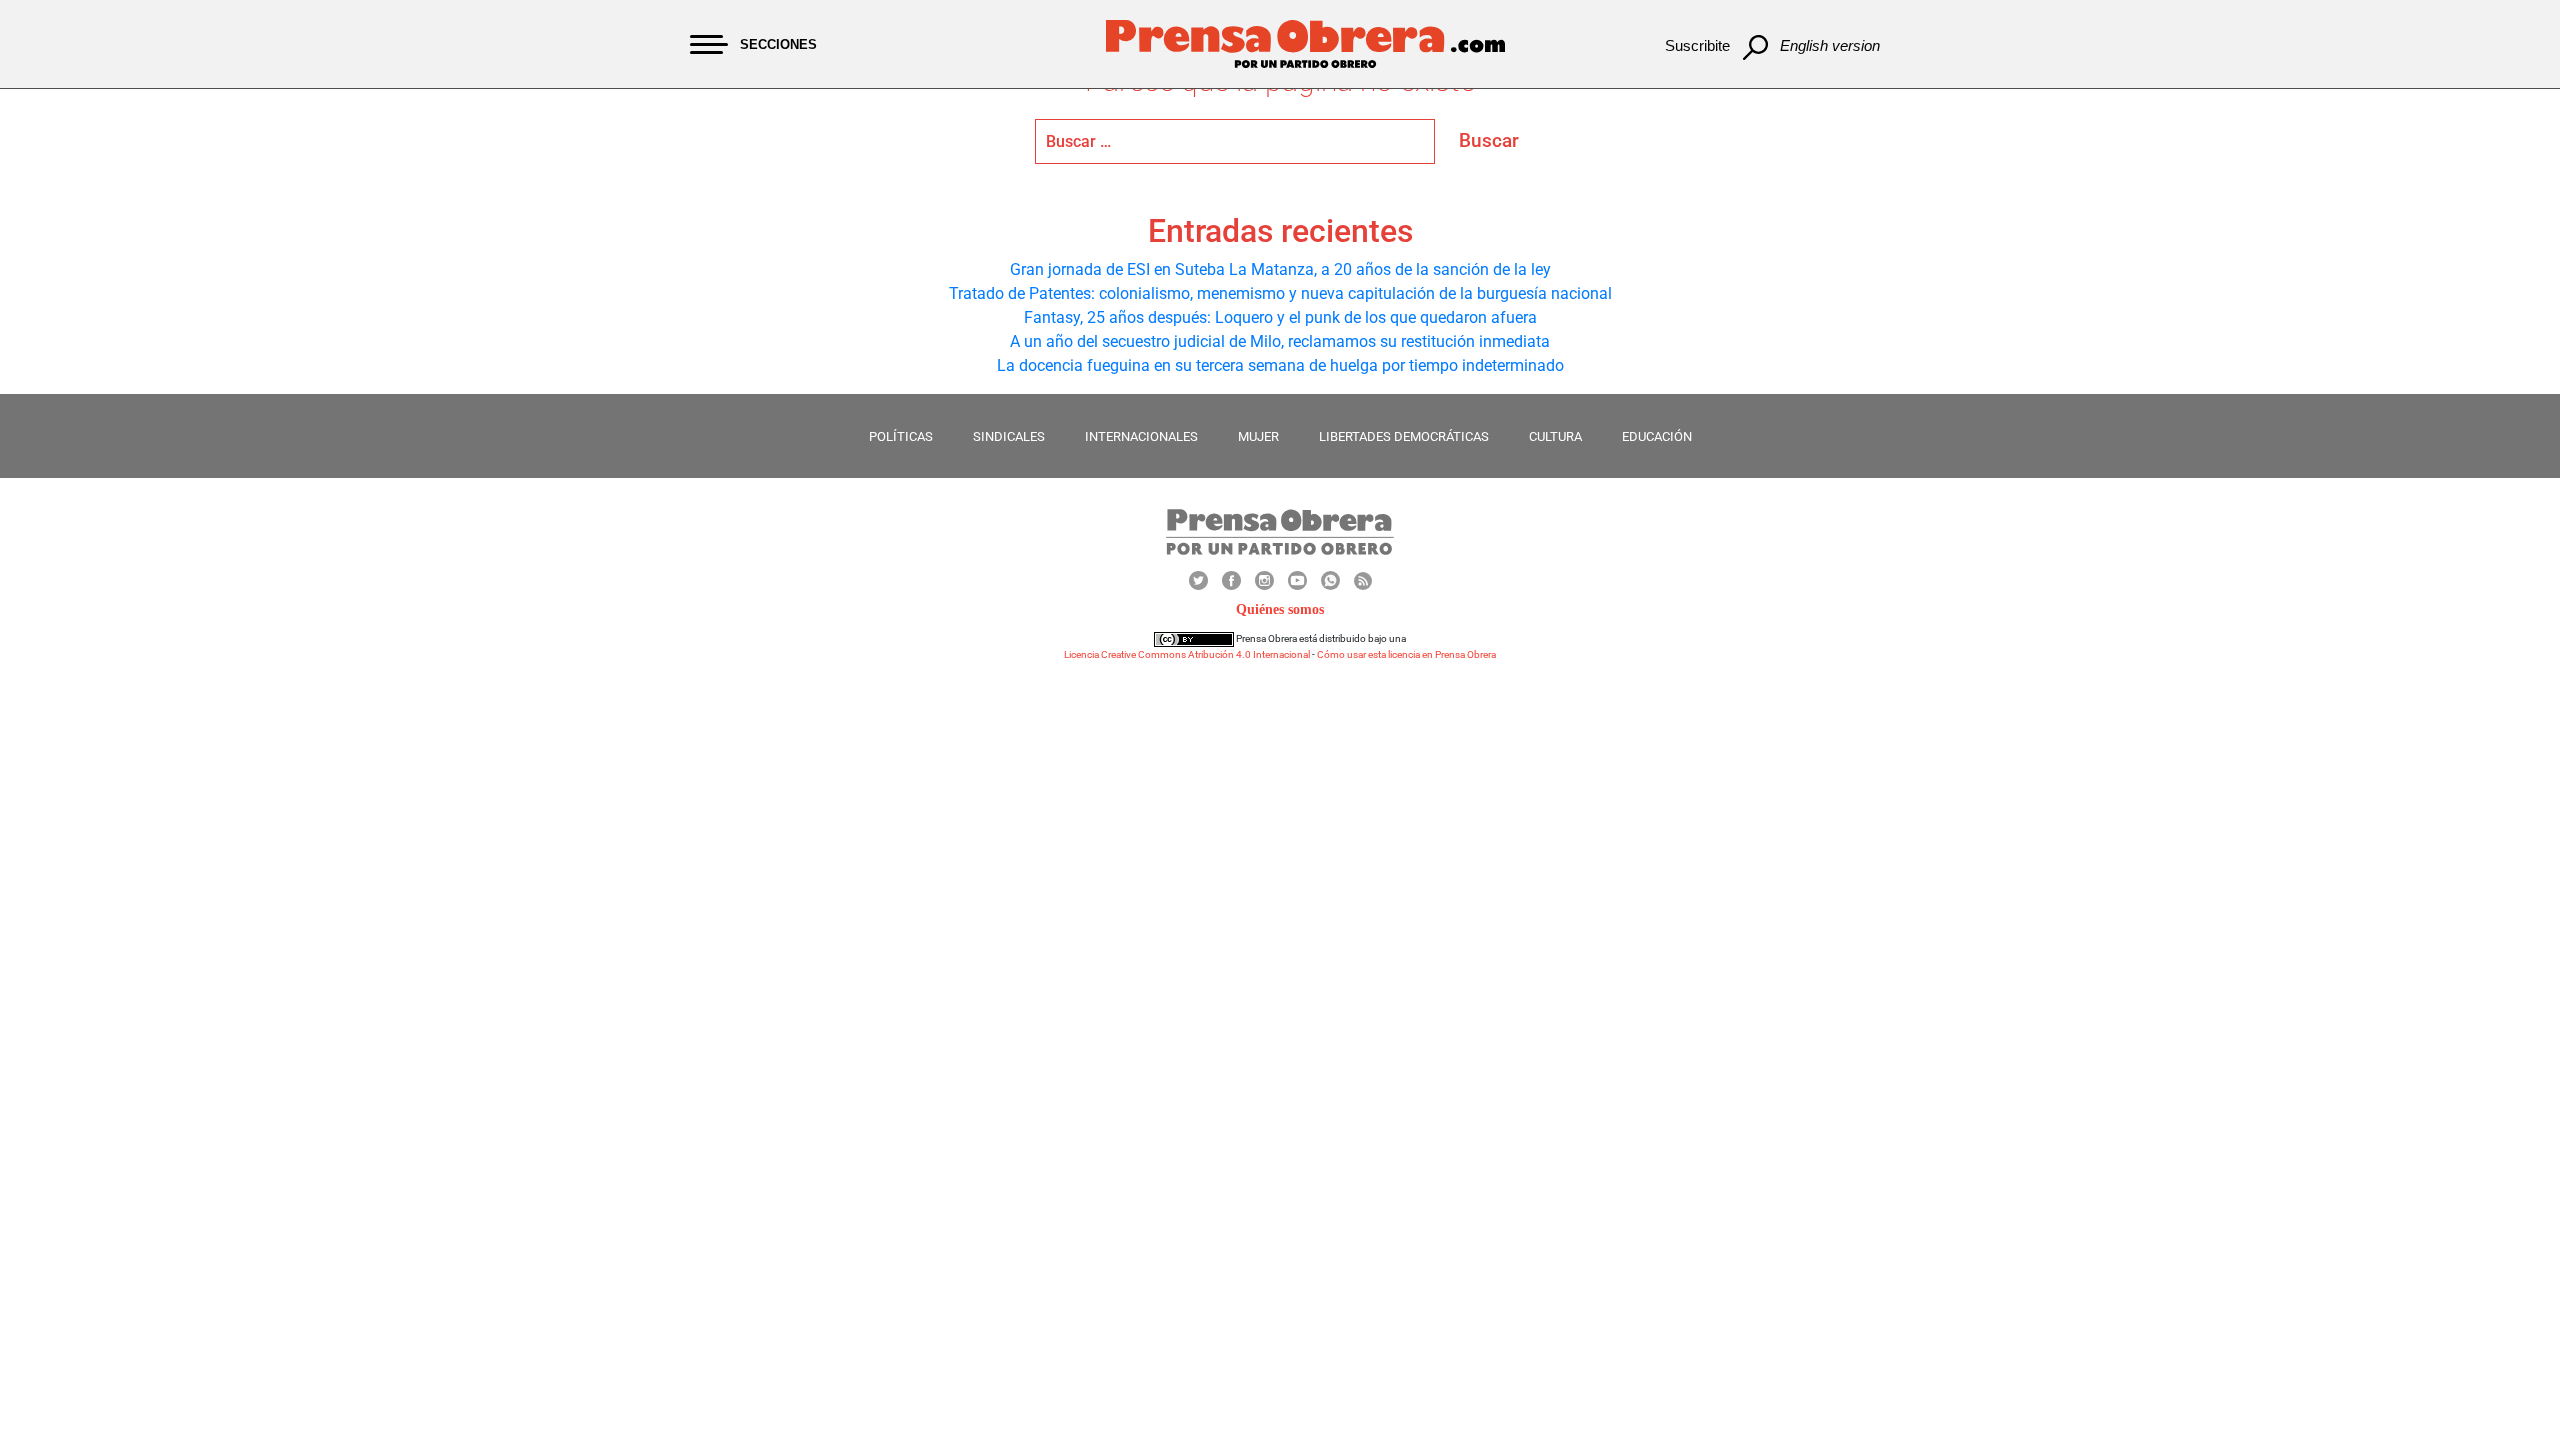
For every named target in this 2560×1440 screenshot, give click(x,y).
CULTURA (1555, 436)
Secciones (778, 44)
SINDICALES (1009, 436)
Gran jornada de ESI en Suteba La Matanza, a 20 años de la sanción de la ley (1280, 269)
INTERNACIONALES (1141, 436)
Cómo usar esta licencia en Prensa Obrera (1406, 654)
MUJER (1258, 436)
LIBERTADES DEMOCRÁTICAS (1404, 436)
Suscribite (1697, 45)
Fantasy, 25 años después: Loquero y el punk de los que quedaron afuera (1280, 317)
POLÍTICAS (901, 436)
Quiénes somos (1280, 609)
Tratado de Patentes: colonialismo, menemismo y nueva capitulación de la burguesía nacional (1280, 293)
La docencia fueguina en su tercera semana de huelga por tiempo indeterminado (1280, 365)
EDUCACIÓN (1657, 436)
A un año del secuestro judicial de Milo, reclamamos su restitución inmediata (1280, 341)
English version (1830, 45)
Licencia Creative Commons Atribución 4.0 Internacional (1187, 654)
